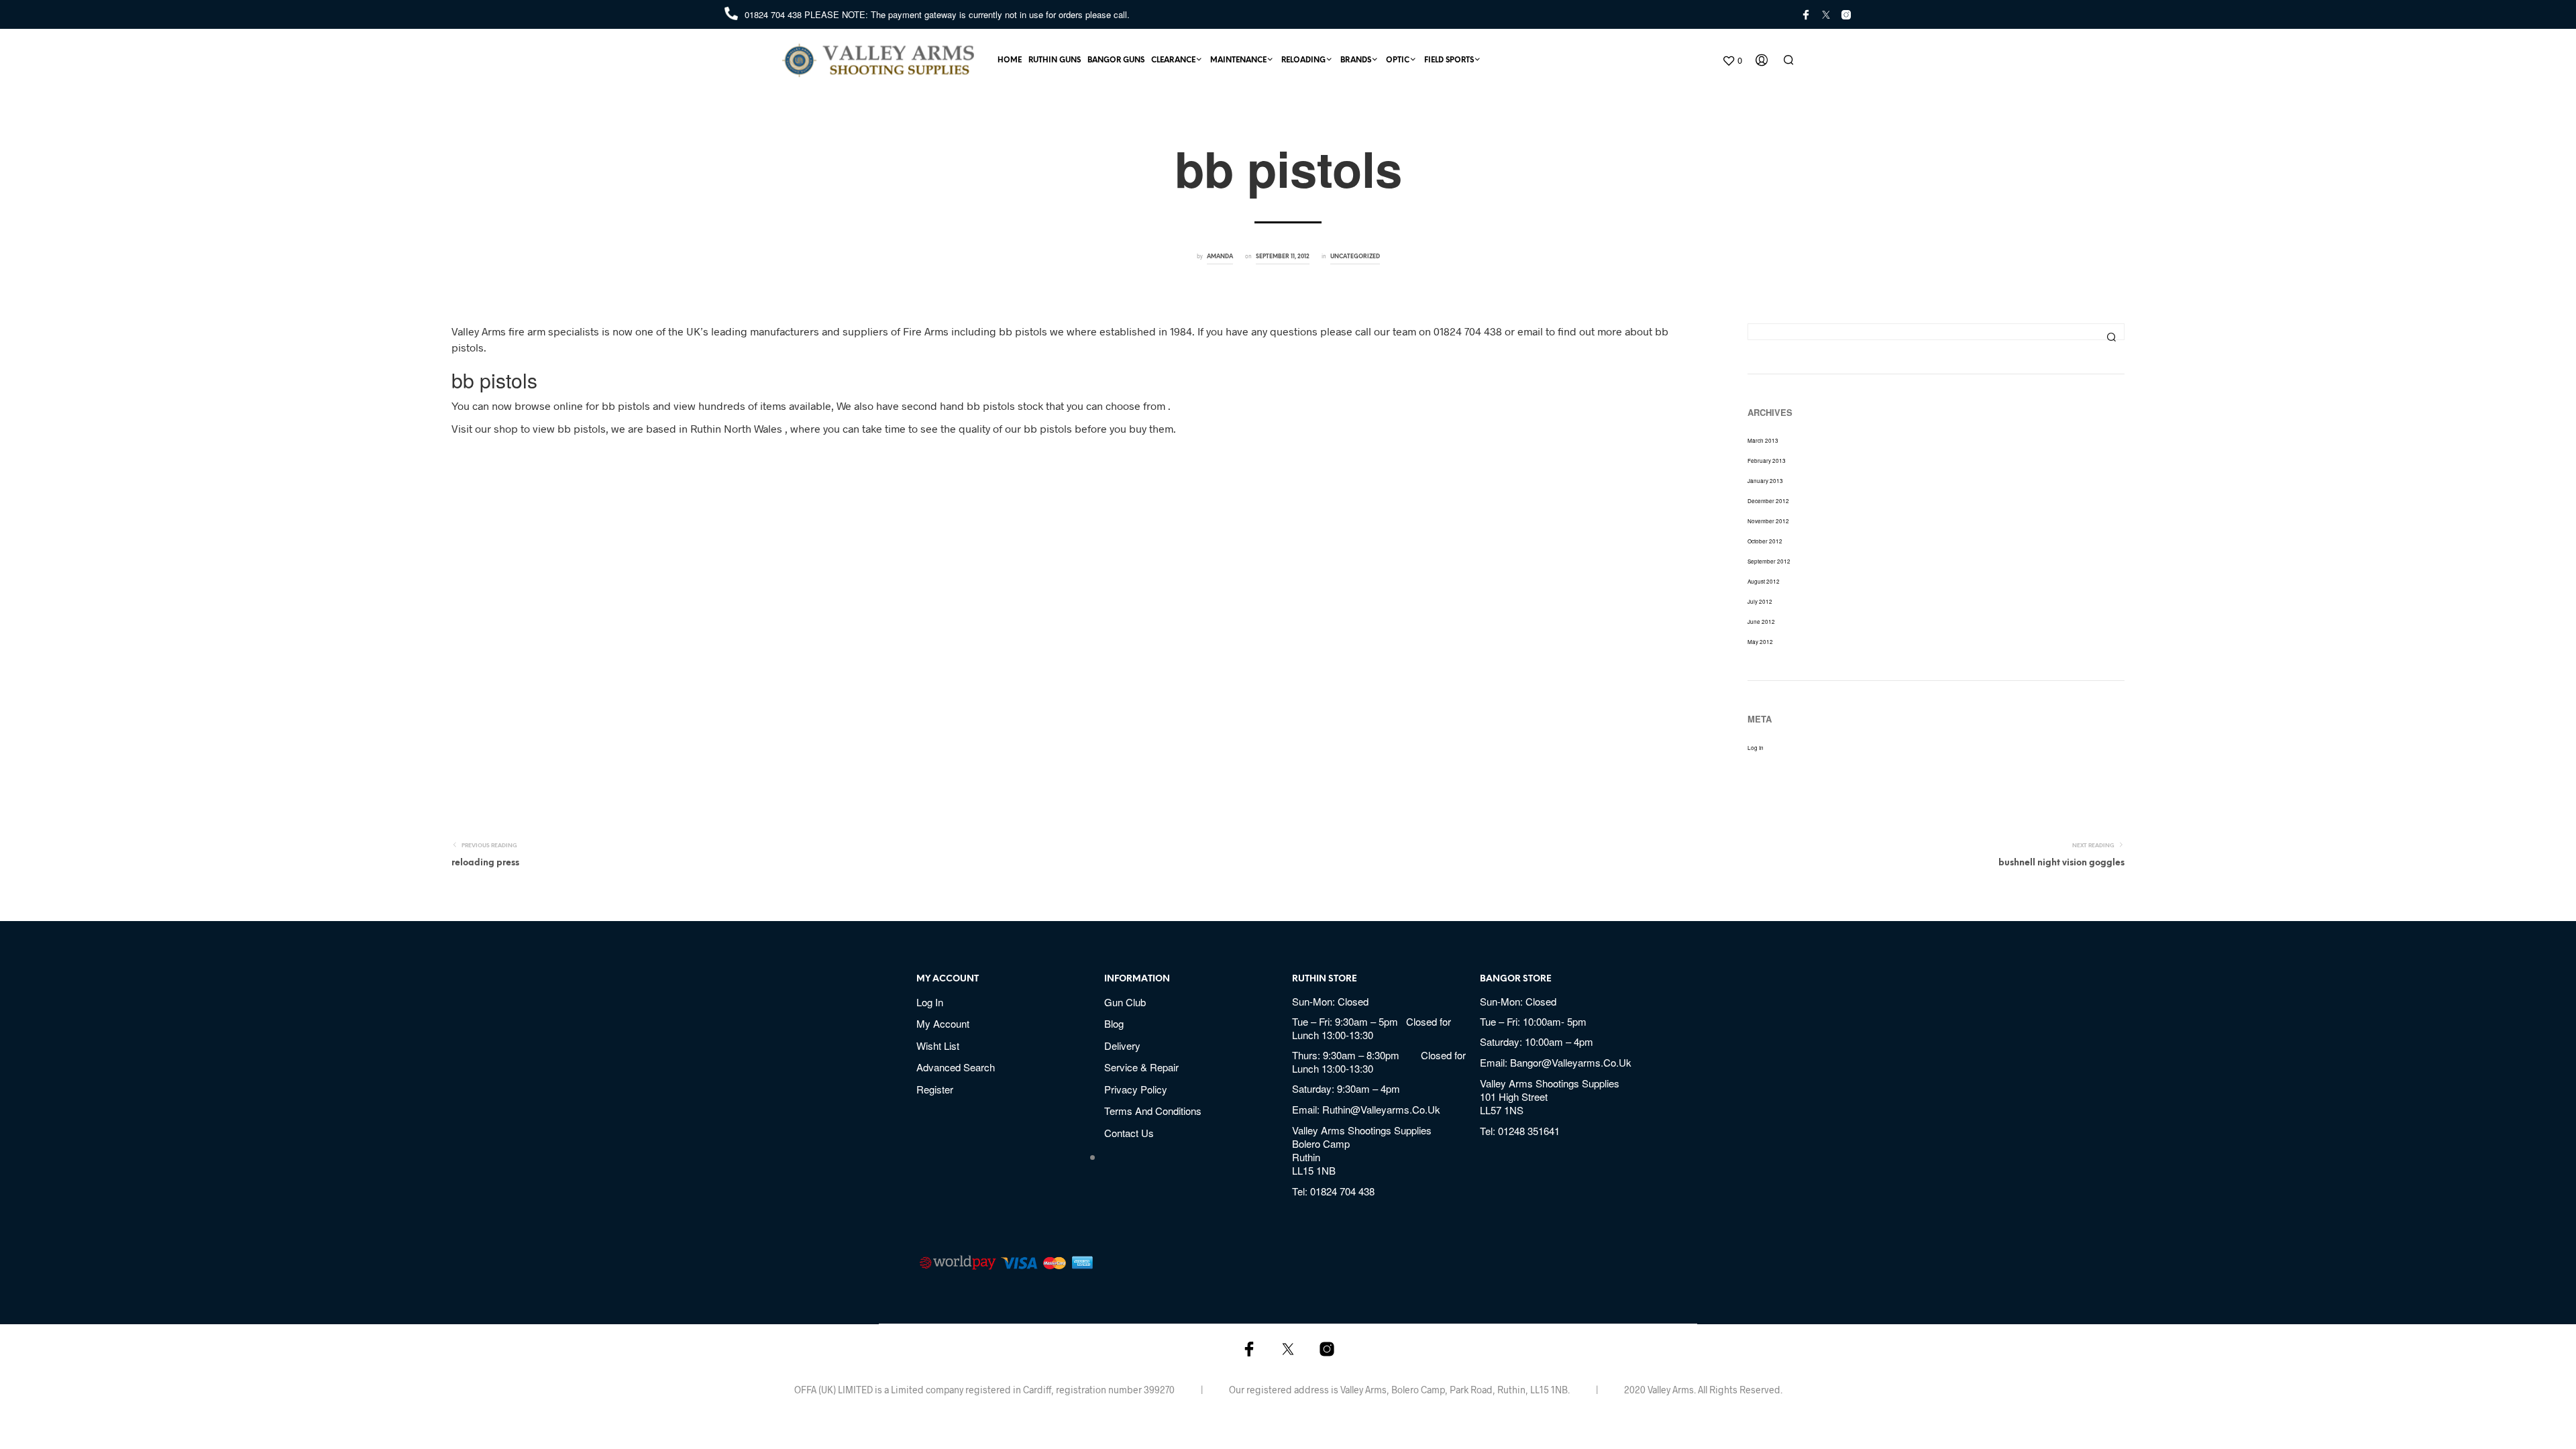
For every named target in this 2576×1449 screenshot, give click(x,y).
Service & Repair (1141, 1067)
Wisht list (938, 1045)
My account (943, 1023)
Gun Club (1125, 1002)
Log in (1756, 748)
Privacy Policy (1136, 1089)
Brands (1356, 60)
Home (1010, 60)
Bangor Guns (1116, 60)
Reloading (1303, 60)
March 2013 (1763, 440)
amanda (1220, 257)
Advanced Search (956, 1067)
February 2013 (1767, 461)
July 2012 (1760, 601)
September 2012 (1769, 561)
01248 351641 (1529, 1131)
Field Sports (1449, 60)
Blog (1114, 1023)
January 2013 (1765, 481)
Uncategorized (1355, 257)
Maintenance (1238, 60)
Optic (1398, 60)
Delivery (1122, 1045)
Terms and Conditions (1153, 1111)
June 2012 (1761, 622)
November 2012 (1768, 521)
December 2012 (1768, 501)
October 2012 (1765, 541)
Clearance (1173, 60)
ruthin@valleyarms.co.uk (1381, 1109)
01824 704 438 (774, 14)
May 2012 (1760, 642)
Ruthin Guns (1055, 60)
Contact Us (1129, 1133)
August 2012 (1764, 581)
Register (935, 1089)
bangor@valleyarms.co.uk (1571, 1062)
